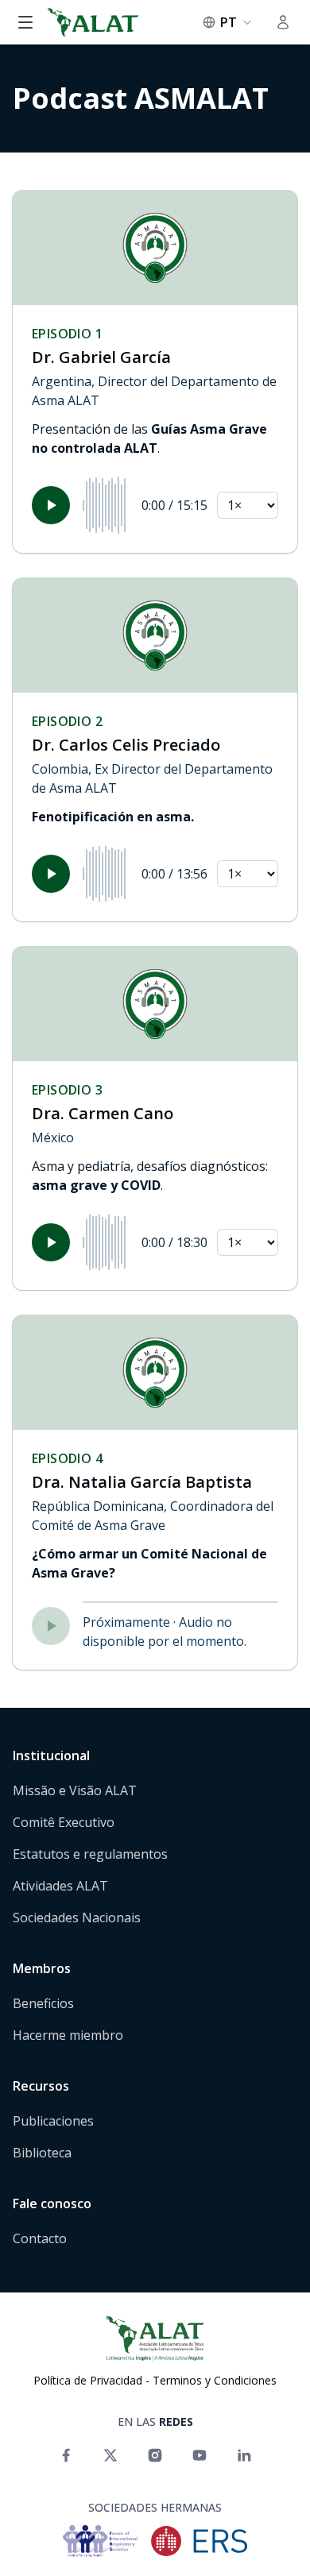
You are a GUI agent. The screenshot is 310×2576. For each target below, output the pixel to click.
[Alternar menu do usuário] (283, 22)
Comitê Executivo (64, 1822)
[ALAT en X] (110, 2455)
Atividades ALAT (60, 1886)
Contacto (40, 2238)
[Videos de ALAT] (200, 2455)
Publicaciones (53, 2121)
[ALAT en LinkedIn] (244, 2455)
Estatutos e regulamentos (90, 1854)
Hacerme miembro (68, 2035)
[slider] (106, 505)
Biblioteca (42, 2153)
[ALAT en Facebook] (66, 2455)
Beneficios (43, 2003)
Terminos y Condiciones (215, 2380)
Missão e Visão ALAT (75, 1790)
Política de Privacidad (88, 2380)
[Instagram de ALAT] (155, 2455)
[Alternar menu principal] (25, 22)
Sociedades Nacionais (77, 1918)
